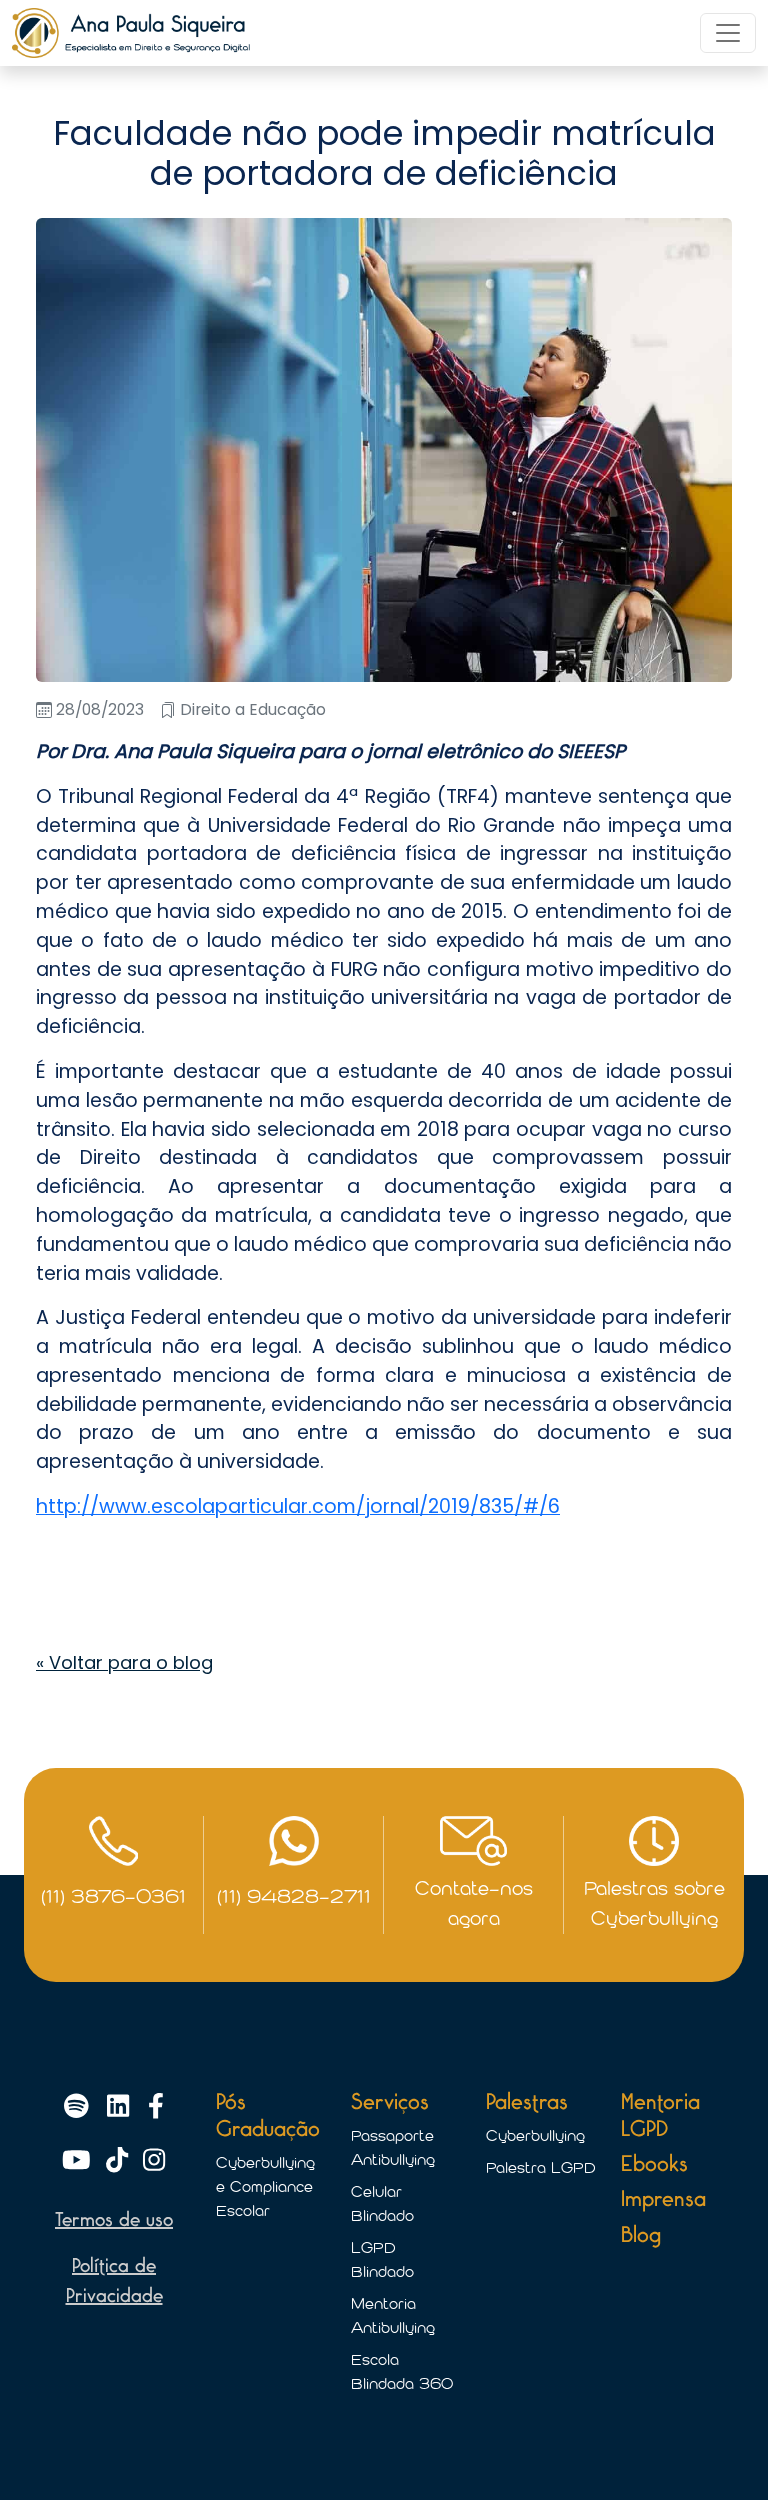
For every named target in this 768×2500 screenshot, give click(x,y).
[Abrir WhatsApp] (718, 2449)
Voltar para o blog (124, 1662)
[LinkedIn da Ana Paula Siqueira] (121, 2107)
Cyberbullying (535, 2136)
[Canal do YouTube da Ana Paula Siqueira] (80, 2161)
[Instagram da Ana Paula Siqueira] (154, 2161)
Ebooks (654, 2164)
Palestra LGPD (541, 2168)
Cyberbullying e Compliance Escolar (265, 2187)
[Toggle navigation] (728, 33)
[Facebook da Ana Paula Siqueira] (156, 2107)
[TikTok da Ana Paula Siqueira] (120, 2161)
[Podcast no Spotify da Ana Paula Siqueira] (80, 2107)
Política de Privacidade (114, 2281)
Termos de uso (114, 2220)
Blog (641, 2235)
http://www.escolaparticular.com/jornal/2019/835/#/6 (298, 1506)
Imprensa (663, 2199)
